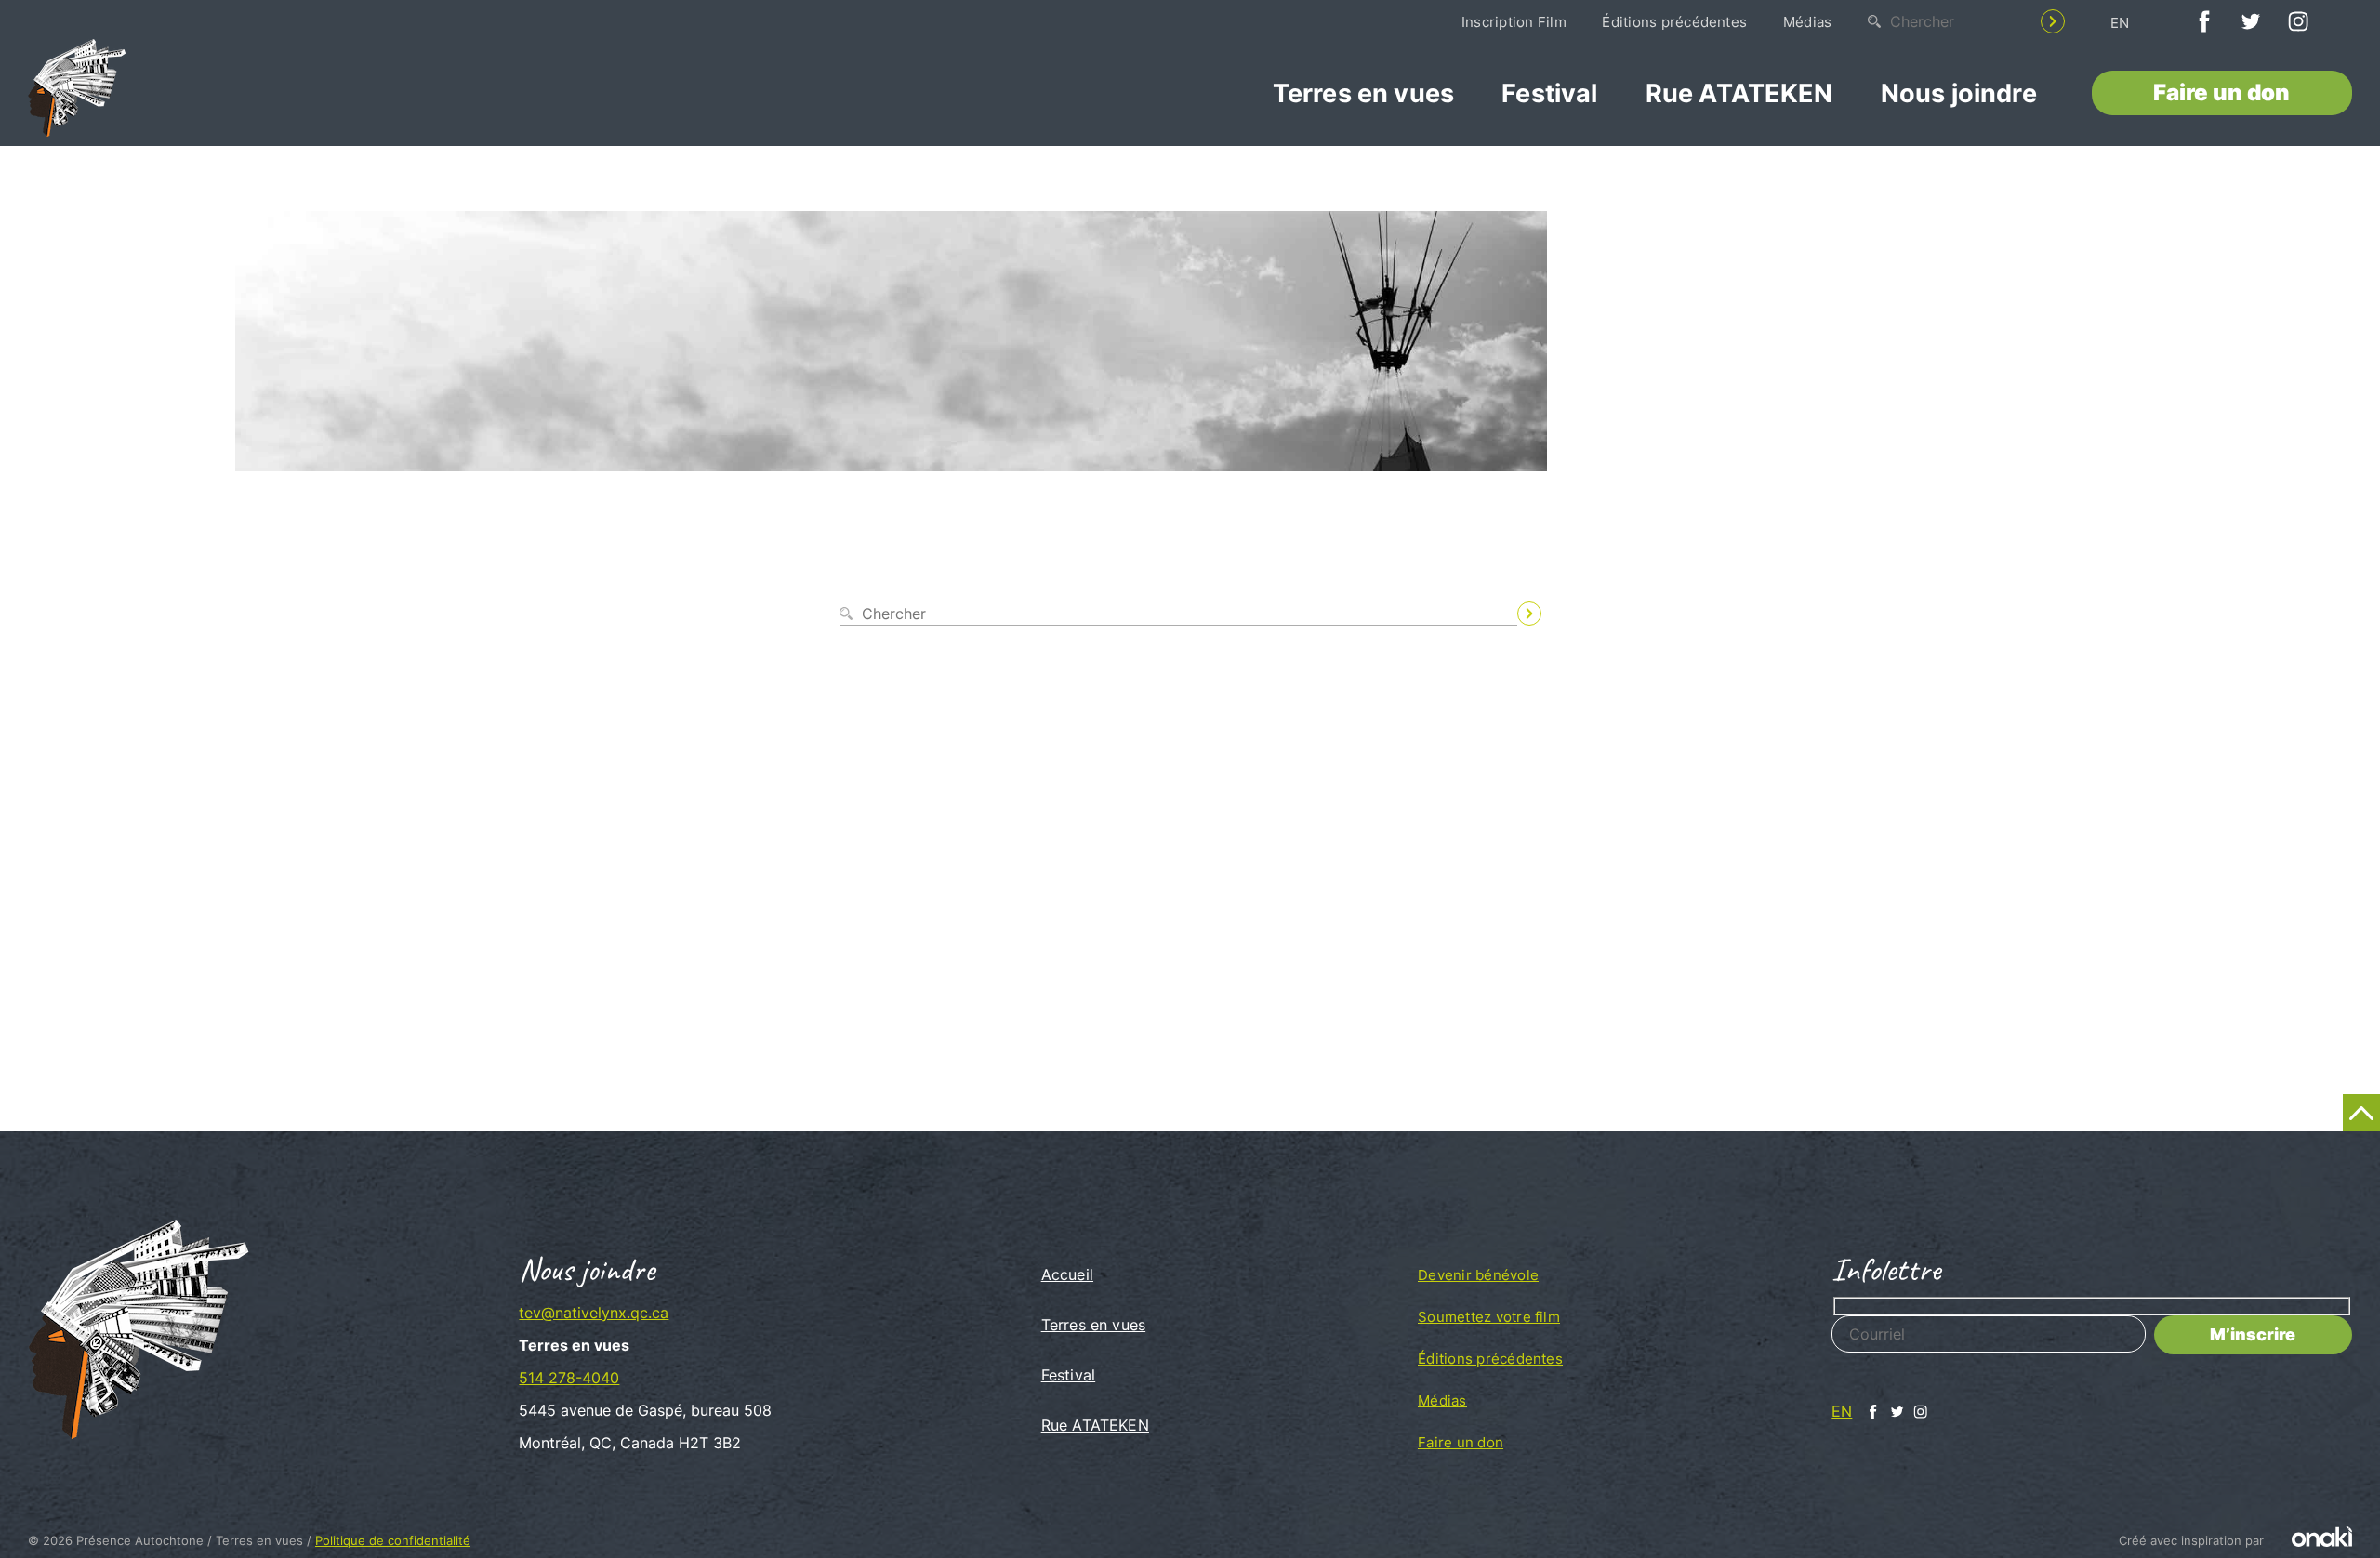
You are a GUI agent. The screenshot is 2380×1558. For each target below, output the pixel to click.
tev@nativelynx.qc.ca (594, 1313)
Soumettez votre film (1489, 1317)
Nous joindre (1959, 93)
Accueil (1067, 1274)
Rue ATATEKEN (1739, 93)
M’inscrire (2253, 1334)
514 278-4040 (569, 1378)
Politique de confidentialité (393, 1540)
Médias (1807, 22)
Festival (1549, 93)
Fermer (1564, 644)
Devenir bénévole (1478, 1275)
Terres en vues (1363, 93)
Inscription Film (1514, 22)
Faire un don (2221, 92)
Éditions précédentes (1674, 22)
